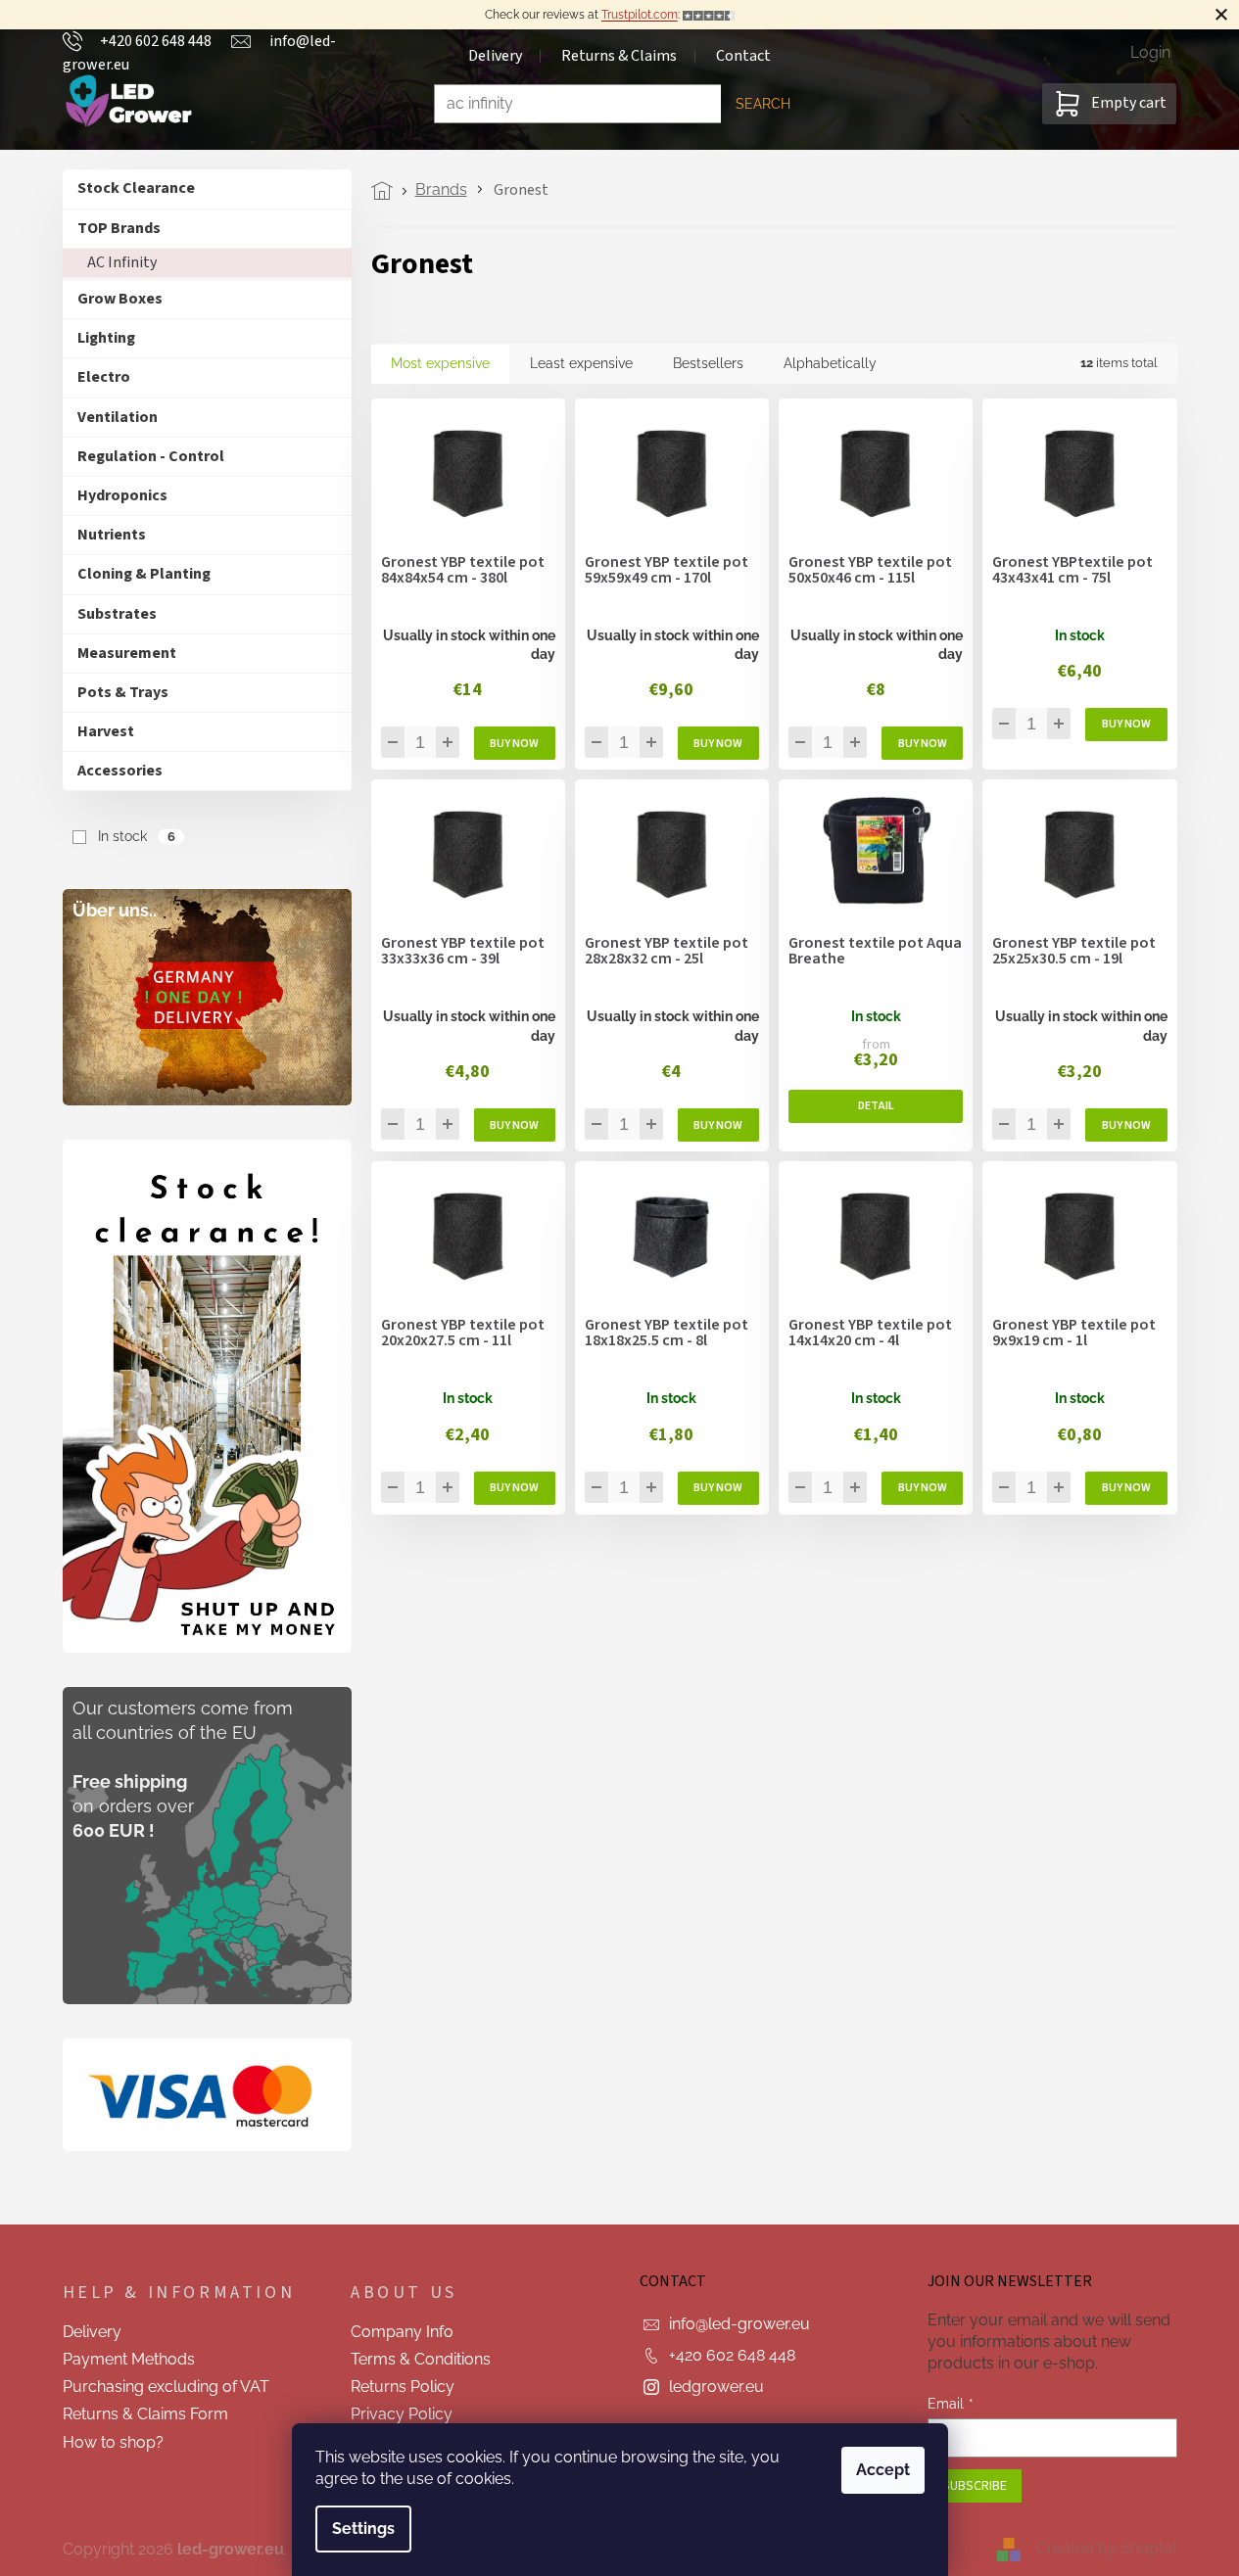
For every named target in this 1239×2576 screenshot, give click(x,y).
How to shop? (113, 2442)
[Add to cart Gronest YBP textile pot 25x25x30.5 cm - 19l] (1126, 1125)
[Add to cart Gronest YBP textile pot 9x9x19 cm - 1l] (1126, 1488)
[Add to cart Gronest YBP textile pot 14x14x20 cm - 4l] (922, 1488)
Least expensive (581, 363)
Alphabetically (830, 363)
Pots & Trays (123, 692)
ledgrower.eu (716, 2387)
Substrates (117, 614)
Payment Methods (129, 2359)
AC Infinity (122, 262)
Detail (876, 1106)
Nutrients (112, 535)
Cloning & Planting (144, 574)
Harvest (106, 731)
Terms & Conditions (421, 2359)
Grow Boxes (120, 299)
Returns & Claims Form (145, 2414)
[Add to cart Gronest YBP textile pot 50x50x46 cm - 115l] (922, 743)
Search (763, 104)
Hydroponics (122, 495)
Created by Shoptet (1107, 2548)
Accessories (120, 771)
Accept (883, 2470)
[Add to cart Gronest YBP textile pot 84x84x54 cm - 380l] (515, 743)
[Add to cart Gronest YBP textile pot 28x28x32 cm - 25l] (718, 1125)
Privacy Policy (402, 2414)
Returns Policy (403, 2387)
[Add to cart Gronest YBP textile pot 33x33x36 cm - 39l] (515, 1125)
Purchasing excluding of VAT (166, 2387)
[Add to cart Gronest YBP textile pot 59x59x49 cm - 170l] (718, 743)
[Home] (387, 191)
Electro (104, 377)
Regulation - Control (151, 456)
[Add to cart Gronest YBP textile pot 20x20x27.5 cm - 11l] (515, 1488)
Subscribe (975, 2486)
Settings (363, 2529)
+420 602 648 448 (732, 2355)
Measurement (127, 653)
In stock (136, 836)
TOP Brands (119, 228)
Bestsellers (708, 363)
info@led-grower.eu (739, 2324)
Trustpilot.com (640, 15)
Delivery (92, 2332)
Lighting (106, 338)
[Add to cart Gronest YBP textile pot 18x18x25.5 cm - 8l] (718, 1488)
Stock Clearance (136, 188)
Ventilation (118, 417)
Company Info (402, 2332)
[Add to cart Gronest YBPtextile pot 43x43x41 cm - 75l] (1126, 725)
